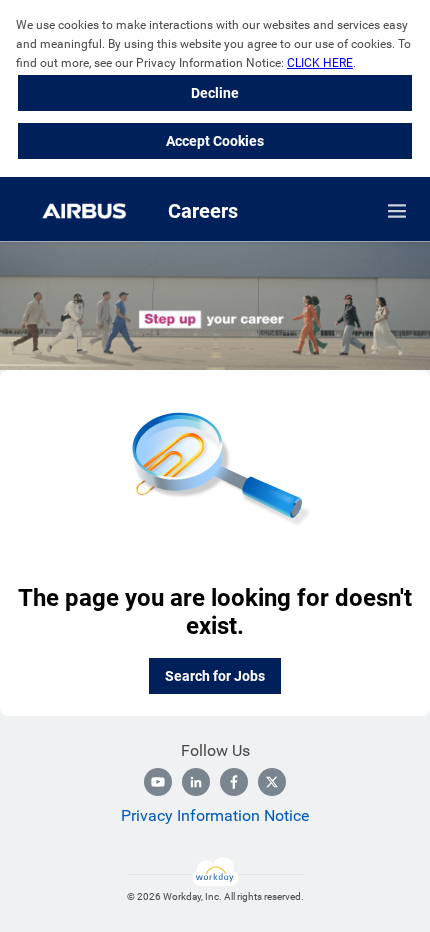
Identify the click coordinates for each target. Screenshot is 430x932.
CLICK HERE (320, 63)
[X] (272, 782)
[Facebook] (234, 782)
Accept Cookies (215, 141)
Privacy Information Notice (215, 815)
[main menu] (397, 211)
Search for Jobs (215, 676)
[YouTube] (158, 782)
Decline (215, 93)
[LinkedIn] (196, 782)
